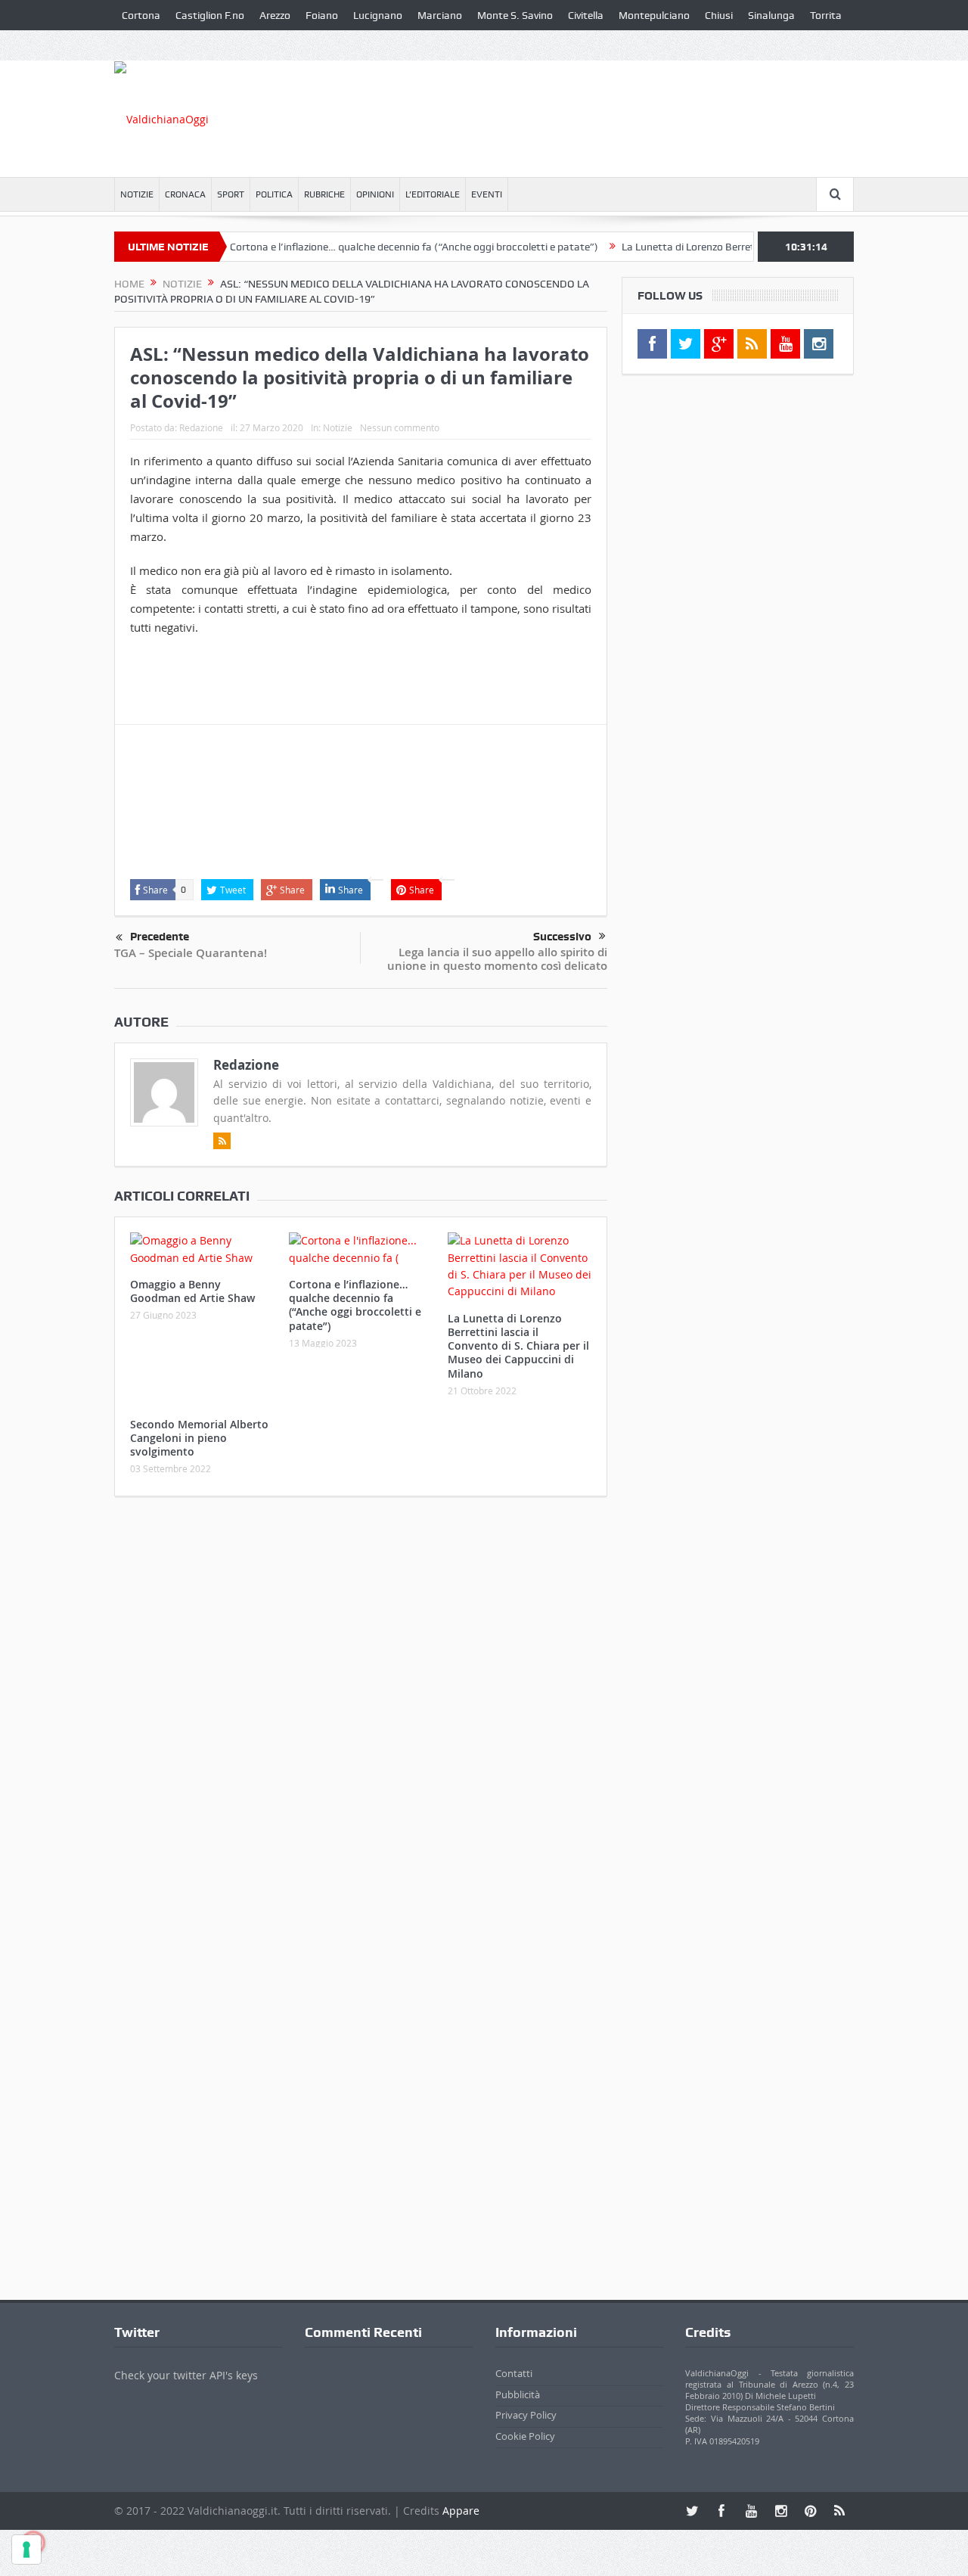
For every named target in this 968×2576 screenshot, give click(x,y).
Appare (461, 2511)
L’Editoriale (433, 194)
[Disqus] (361, 1708)
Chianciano (148, 45)
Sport (231, 194)
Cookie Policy (525, 2436)
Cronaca (185, 194)
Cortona (141, 15)
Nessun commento (400, 427)
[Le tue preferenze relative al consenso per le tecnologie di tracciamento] (26, 2550)
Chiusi (719, 15)
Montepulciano (654, 15)
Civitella (586, 15)
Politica (274, 194)
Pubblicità (518, 2394)
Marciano (440, 15)
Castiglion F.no (210, 15)
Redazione (201, 427)
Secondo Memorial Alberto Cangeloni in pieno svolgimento (199, 1438)
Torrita (826, 15)
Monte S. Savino (515, 15)
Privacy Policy (526, 2415)
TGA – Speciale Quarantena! (191, 953)
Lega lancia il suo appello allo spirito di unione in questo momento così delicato (497, 959)
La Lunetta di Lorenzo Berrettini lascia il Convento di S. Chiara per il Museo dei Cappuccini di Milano (518, 1346)
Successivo (562, 937)
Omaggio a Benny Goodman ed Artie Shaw (192, 1291)
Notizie (137, 194)
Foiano (322, 15)
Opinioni (375, 194)
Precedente (160, 937)
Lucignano (378, 15)
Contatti (514, 2373)
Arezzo (275, 15)
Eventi (487, 194)
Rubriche (324, 194)
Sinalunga (771, 15)
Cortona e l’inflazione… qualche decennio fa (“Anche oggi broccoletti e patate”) (379, 247)
